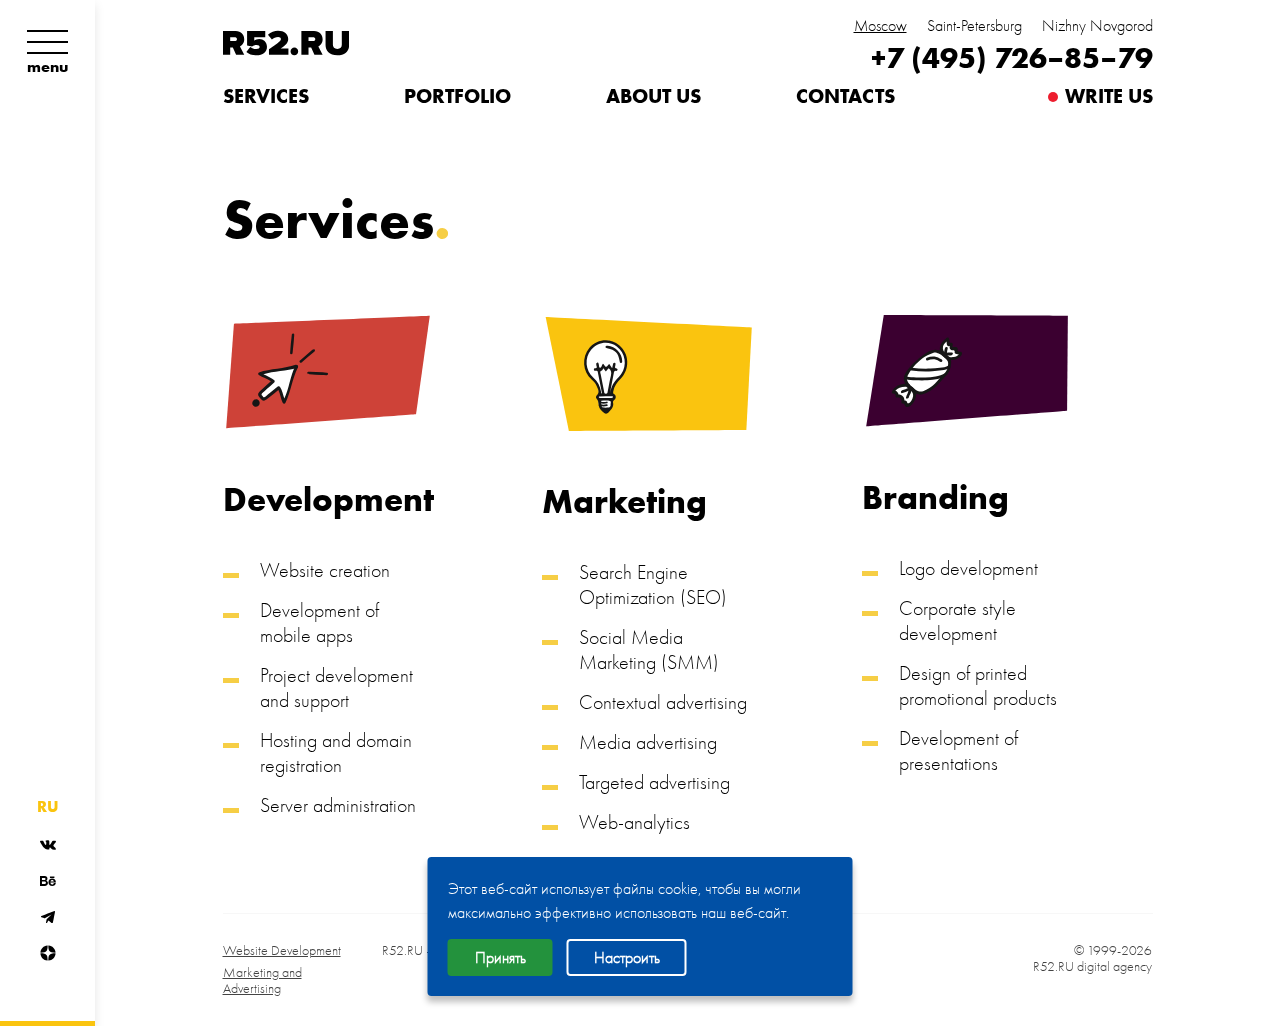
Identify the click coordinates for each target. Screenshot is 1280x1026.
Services (266, 96)
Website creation (325, 570)
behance (48, 881)
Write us (1109, 96)
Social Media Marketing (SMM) (649, 649)
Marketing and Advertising (262, 981)
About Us (653, 96)
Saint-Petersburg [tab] (974, 26)
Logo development (968, 568)
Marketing (624, 502)
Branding (935, 498)
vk (48, 845)
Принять (500, 957)
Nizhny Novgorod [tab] (1097, 26)
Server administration (338, 805)
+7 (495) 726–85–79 (1012, 58)
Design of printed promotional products (978, 685)
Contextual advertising (663, 702)
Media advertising (648, 742)
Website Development (282, 951)
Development (328, 500)
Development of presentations (958, 750)
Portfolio (457, 96)
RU (48, 807)
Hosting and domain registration (336, 752)
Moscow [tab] (880, 26)
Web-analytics (634, 822)
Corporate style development (957, 620)
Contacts (845, 96)
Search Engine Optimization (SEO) (653, 584)
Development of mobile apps (319, 622)
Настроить (627, 957)
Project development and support (336, 687)
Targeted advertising (654, 782)
